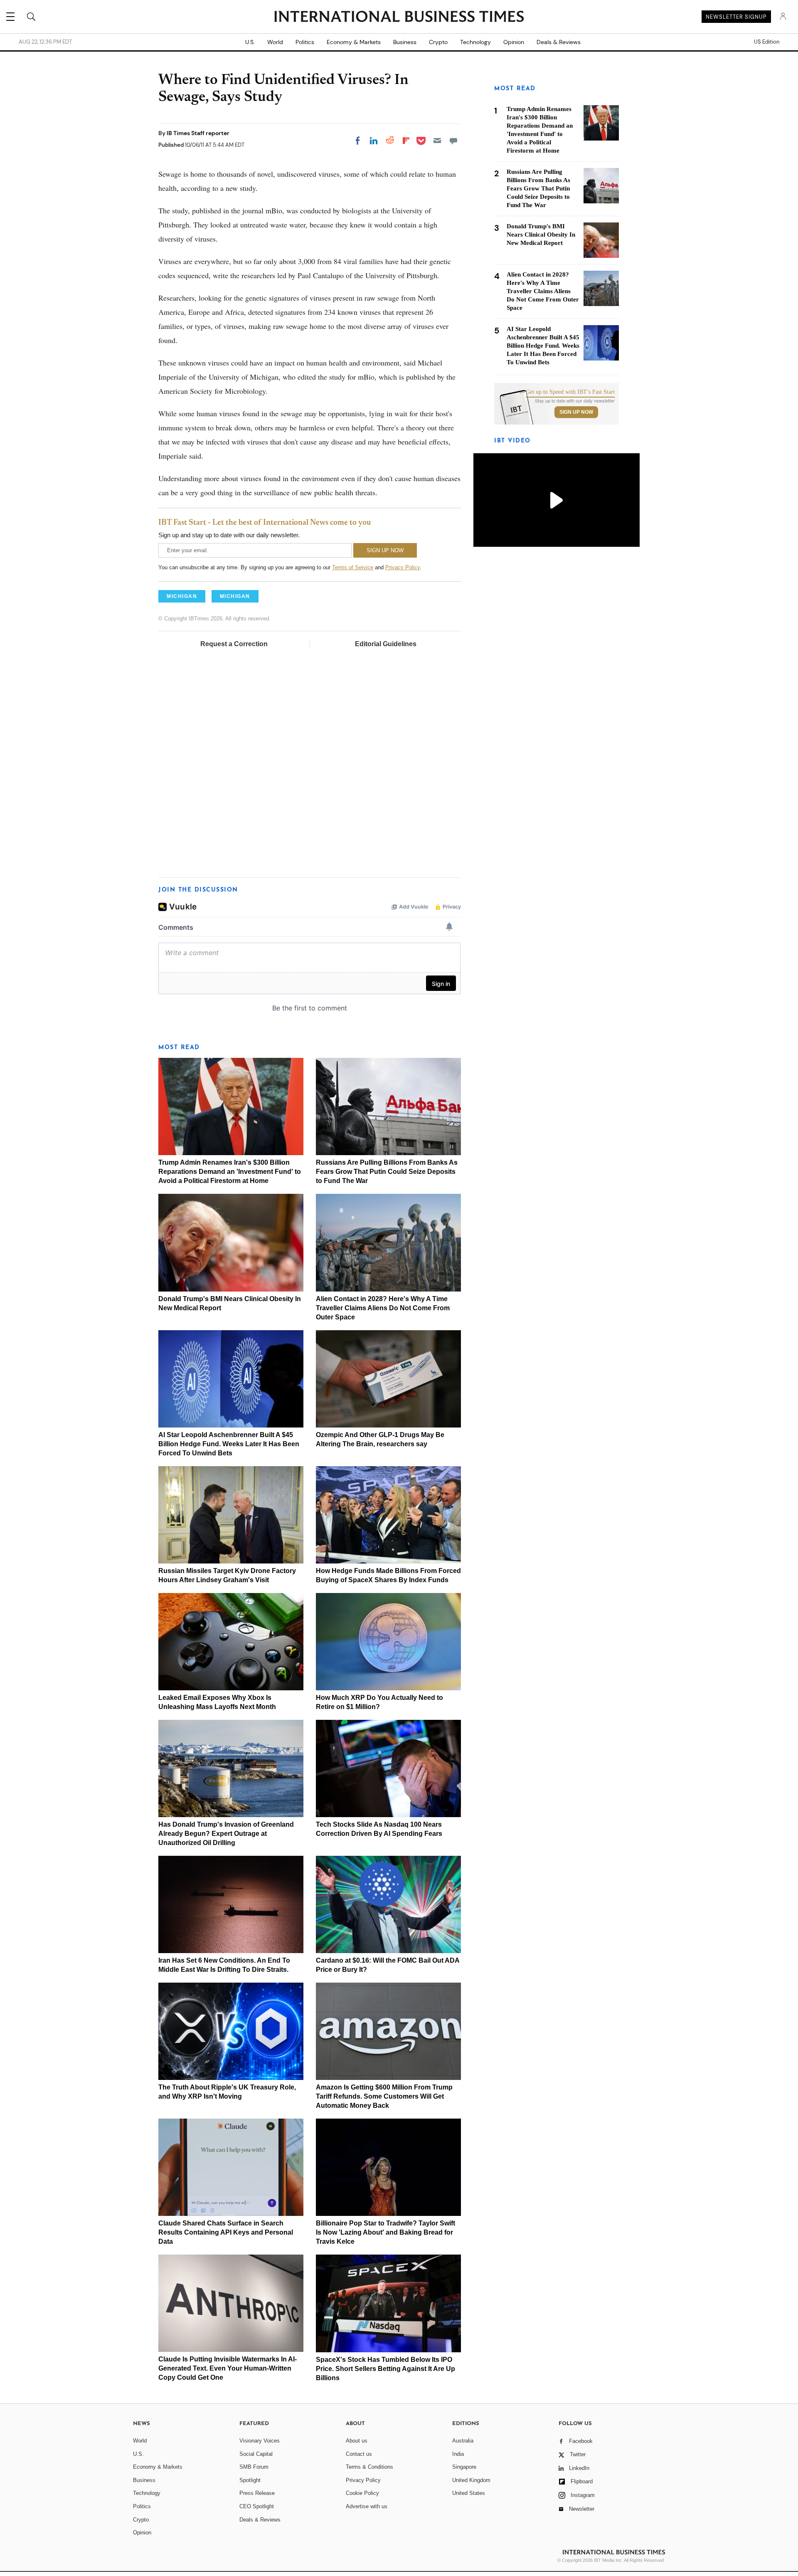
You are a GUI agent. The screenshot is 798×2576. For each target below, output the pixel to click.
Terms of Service (353, 567)
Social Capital (256, 2454)
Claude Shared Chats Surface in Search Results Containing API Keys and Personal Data (226, 2232)
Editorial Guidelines (386, 644)
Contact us (359, 2454)
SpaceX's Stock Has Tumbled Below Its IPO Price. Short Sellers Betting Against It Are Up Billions (385, 2369)
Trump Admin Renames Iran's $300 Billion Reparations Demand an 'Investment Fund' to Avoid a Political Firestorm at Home (230, 1172)
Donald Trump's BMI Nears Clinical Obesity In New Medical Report (541, 235)
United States (469, 2493)
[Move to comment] (453, 141)
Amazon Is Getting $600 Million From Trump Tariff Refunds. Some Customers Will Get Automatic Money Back (384, 2096)
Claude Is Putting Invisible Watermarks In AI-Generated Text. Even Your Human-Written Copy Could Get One (228, 2368)
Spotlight (250, 2480)
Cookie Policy (362, 2493)
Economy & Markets (354, 42)
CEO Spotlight (257, 2506)
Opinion (514, 42)
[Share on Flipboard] (406, 141)
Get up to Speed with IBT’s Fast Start (570, 392)
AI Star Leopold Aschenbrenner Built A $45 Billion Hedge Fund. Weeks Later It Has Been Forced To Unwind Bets (229, 1444)
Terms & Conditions (369, 2467)
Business (405, 42)
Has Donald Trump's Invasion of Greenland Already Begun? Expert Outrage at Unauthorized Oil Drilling (226, 1834)
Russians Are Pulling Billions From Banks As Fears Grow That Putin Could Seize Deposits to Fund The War (387, 1172)
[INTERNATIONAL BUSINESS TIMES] (399, 17)
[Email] (437, 141)
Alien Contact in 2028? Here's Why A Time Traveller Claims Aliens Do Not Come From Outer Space (383, 1308)
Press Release (257, 2493)
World (275, 42)
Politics (305, 42)
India (458, 2454)
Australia (463, 2441)
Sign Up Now (576, 412)
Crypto (438, 42)
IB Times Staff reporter (198, 133)
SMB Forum (254, 2467)
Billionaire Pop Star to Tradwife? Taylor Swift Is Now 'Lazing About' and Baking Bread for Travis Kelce (385, 2232)
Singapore (464, 2467)
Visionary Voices (260, 2441)
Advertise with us (367, 2506)
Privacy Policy (403, 567)
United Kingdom (471, 2480)
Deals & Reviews (559, 42)
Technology (475, 42)
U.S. (250, 42)
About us (357, 2441)
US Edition (767, 42)
